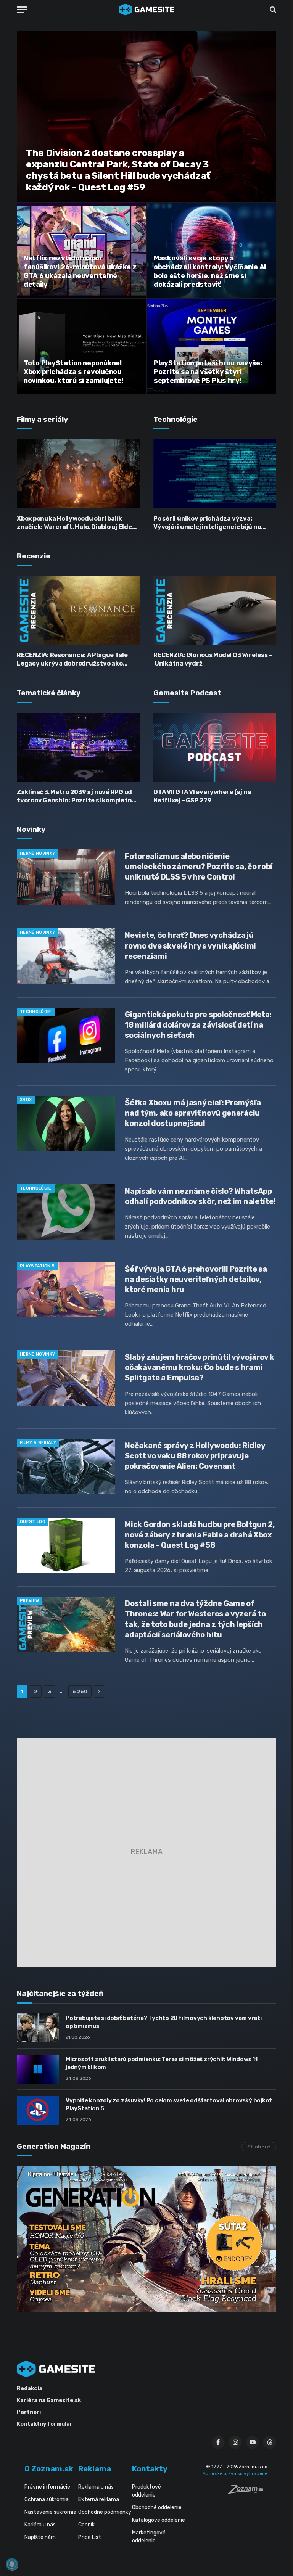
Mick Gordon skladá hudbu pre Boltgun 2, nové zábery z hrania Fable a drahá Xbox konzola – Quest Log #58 (200, 1535)
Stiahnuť (259, 2147)
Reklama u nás (96, 2487)
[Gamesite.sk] (146, 10)
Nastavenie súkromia (50, 2512)
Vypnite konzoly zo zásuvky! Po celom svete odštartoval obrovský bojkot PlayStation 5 (169, 2104)
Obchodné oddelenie (157, 2508)
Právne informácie (47, 2487)
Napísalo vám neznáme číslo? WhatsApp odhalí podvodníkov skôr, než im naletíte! (200, 1196)
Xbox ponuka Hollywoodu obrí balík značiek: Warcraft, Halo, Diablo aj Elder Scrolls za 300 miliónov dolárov (76, 523)
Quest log (33, 1522)
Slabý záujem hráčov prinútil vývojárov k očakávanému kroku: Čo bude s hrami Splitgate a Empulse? (199, 1367)
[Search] (272, 10)
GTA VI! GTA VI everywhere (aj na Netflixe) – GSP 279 (202, 796)
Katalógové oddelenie (159, 2520)
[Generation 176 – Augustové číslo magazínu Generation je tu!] (146, 2239)
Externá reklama (99, 2500)
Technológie (36, 1012)
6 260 (80, 1691)
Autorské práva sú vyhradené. (236, 2473)
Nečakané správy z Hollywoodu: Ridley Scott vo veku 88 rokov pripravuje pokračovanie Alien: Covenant (195, 1456)
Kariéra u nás (40, 2525)
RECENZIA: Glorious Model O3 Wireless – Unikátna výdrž (213, 659)
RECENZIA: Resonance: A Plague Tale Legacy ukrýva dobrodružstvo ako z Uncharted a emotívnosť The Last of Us (75, 660)
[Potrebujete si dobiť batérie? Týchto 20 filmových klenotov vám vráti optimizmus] (38, 2028)
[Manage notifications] (12, 2564)
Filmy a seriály (38, 1443)
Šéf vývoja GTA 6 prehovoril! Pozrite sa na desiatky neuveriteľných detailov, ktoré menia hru (196, 1279)
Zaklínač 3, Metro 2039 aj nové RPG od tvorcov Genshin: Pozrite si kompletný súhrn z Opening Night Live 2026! (76, 797)
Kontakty (150, 2469)
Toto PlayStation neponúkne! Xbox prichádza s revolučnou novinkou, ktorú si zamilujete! (73, 372)
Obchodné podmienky (105, 2512)
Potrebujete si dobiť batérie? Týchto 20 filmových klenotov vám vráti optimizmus (164, 2022)
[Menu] (22, 10)
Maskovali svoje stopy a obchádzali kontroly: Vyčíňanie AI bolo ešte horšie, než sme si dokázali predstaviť (210, 271)
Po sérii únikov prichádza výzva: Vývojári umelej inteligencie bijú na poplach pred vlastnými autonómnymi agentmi (212, 523)
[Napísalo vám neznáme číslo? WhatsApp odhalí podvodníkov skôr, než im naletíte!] (66, 1212)
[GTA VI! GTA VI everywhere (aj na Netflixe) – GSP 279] (215, 747)
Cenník (86, 2525)
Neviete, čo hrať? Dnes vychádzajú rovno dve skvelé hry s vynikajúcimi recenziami (190, 945)
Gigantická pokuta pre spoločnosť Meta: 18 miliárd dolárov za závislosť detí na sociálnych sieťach (198, 1025)
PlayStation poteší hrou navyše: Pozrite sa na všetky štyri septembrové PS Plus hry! (208, 372)
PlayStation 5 (37, 1266)
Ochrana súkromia (47, 2500)
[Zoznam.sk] (248, 2492)
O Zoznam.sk (49, 2469)
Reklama (95, 2469)
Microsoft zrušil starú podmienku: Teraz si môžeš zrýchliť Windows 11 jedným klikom (162, 2063)
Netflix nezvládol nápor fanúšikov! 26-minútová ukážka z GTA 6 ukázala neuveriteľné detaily (80, 271)
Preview (29, 1601)
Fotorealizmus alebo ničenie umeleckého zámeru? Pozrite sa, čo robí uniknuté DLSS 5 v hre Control (199, 867)
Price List (90, 2537)
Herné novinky (37, 853)
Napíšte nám (40, 2537)
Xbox (26, 1100)
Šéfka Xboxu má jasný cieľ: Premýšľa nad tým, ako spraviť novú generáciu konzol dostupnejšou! (193, 1113)
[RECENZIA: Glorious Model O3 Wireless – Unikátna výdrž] (215, 610)
